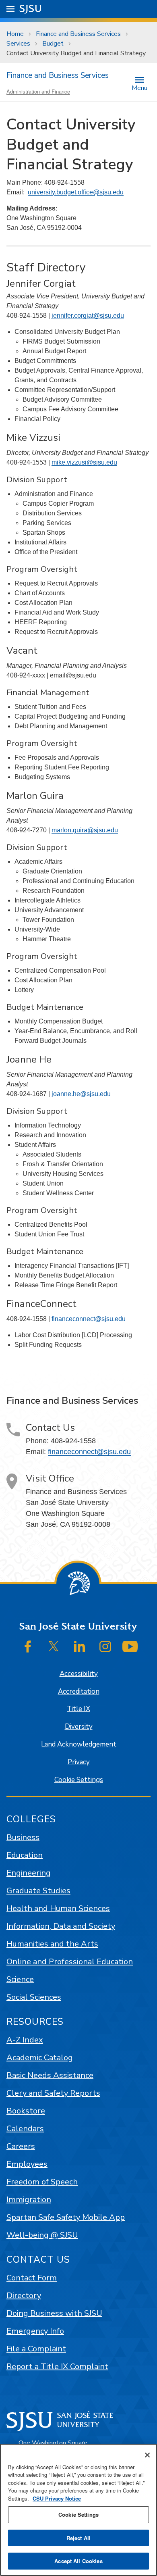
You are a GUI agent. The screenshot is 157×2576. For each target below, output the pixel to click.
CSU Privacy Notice (57, 2498)
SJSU (31, 9)
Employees (27, 2164)
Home (15, 34)
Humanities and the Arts (52, 1944)
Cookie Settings (79, 1780)
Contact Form (32, 2278)
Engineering (29, 1873)
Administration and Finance (38, 91)
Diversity (79, 1727)
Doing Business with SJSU (54, 2313)
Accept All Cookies (78, 2561)
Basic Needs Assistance (50, 2075)
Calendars (25, 2129)
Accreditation (79, 1691)
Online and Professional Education (70, 1962)
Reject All (78, 2538)
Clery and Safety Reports (53, 2093)
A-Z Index (25, 2040)
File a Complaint (36, 2349)
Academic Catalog (40, 2058)
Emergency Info (35, 2331)
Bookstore (26, 2111)
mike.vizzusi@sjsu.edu (84, 462)
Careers (21, 2146)
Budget (53, 44)
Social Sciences (34, 1997)
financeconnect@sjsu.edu (89, 1319)
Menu (139, 87)
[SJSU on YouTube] (130, 1646)
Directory (24, 2296)
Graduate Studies (38, 1891)
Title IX (78, 1709)
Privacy (79, 1762)
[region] (78, 2510)
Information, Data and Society (61, 1926)
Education (25, 1855)
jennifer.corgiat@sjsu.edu (88, 316)
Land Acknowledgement (79, 1744)
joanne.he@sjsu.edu (81, 1094)
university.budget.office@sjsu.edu (76, 192)
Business (23, 1837)
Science (20, 1979)
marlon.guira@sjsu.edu (85, 830)
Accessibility (79, 1674)
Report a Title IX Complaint (57, 2367)
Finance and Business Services (78, 34)
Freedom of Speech (42, 2182)
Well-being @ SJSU (42, 2235)
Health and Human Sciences (58, 1908)
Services (18, 44)
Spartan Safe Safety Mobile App (66, 2217)
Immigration (29, 2200)
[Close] (147, 2455)
